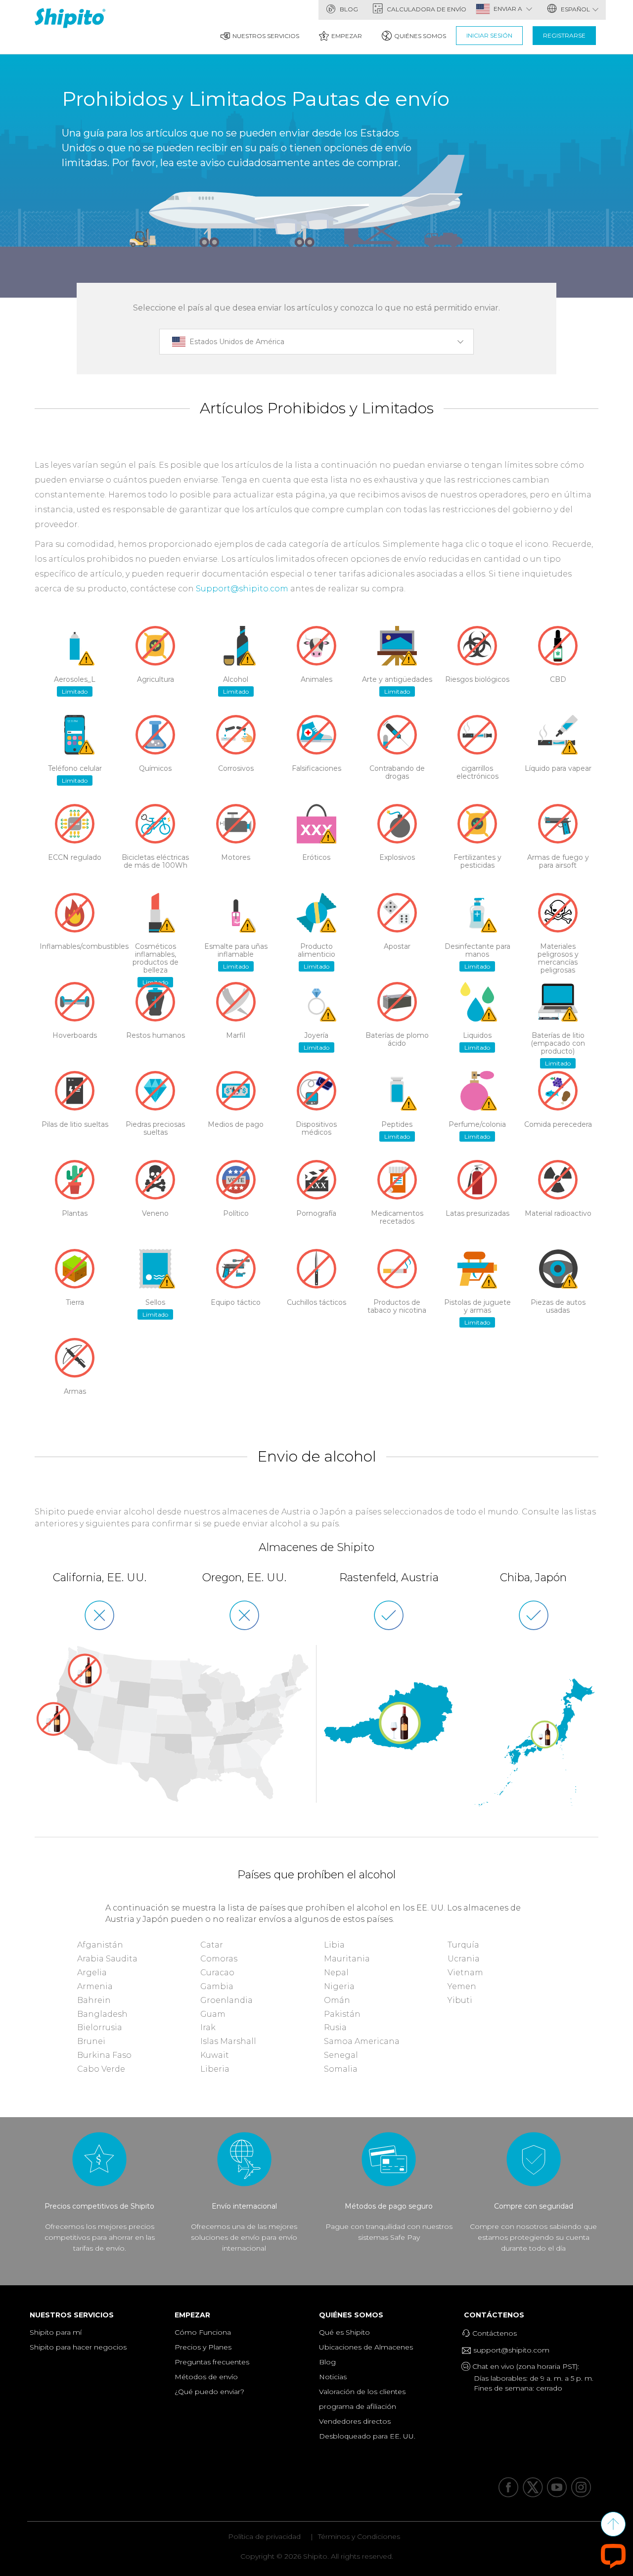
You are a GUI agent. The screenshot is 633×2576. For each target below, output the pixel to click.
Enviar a (509, 9)
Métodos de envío (206, 2377)
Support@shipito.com (242, 589)
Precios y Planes (203, 2347)
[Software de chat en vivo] (613, 2555)
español (575, 9)
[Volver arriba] (613, 2524)
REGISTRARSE (564, 35)
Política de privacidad (264, 2536)
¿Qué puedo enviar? (209, 2392)
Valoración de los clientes (362, 2392)
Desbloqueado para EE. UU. (367, 2436)
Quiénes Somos (420, 36)
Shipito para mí (56, 2332)
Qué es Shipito (344, 2332)
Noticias (333, 2377)
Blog (348, 9)
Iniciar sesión (489, 35)
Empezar (347, 36)
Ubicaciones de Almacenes (366, 2347)
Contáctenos (497, 2315)
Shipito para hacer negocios (78, 2347)
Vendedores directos (355, 2421)
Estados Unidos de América (237, 342)
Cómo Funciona (203, 2332)
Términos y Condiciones (359, 2536)
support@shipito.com (510, 2350)
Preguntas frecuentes (212, 2362)
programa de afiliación (358, 2406)
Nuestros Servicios (266, 36)
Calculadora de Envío (426, 9)
